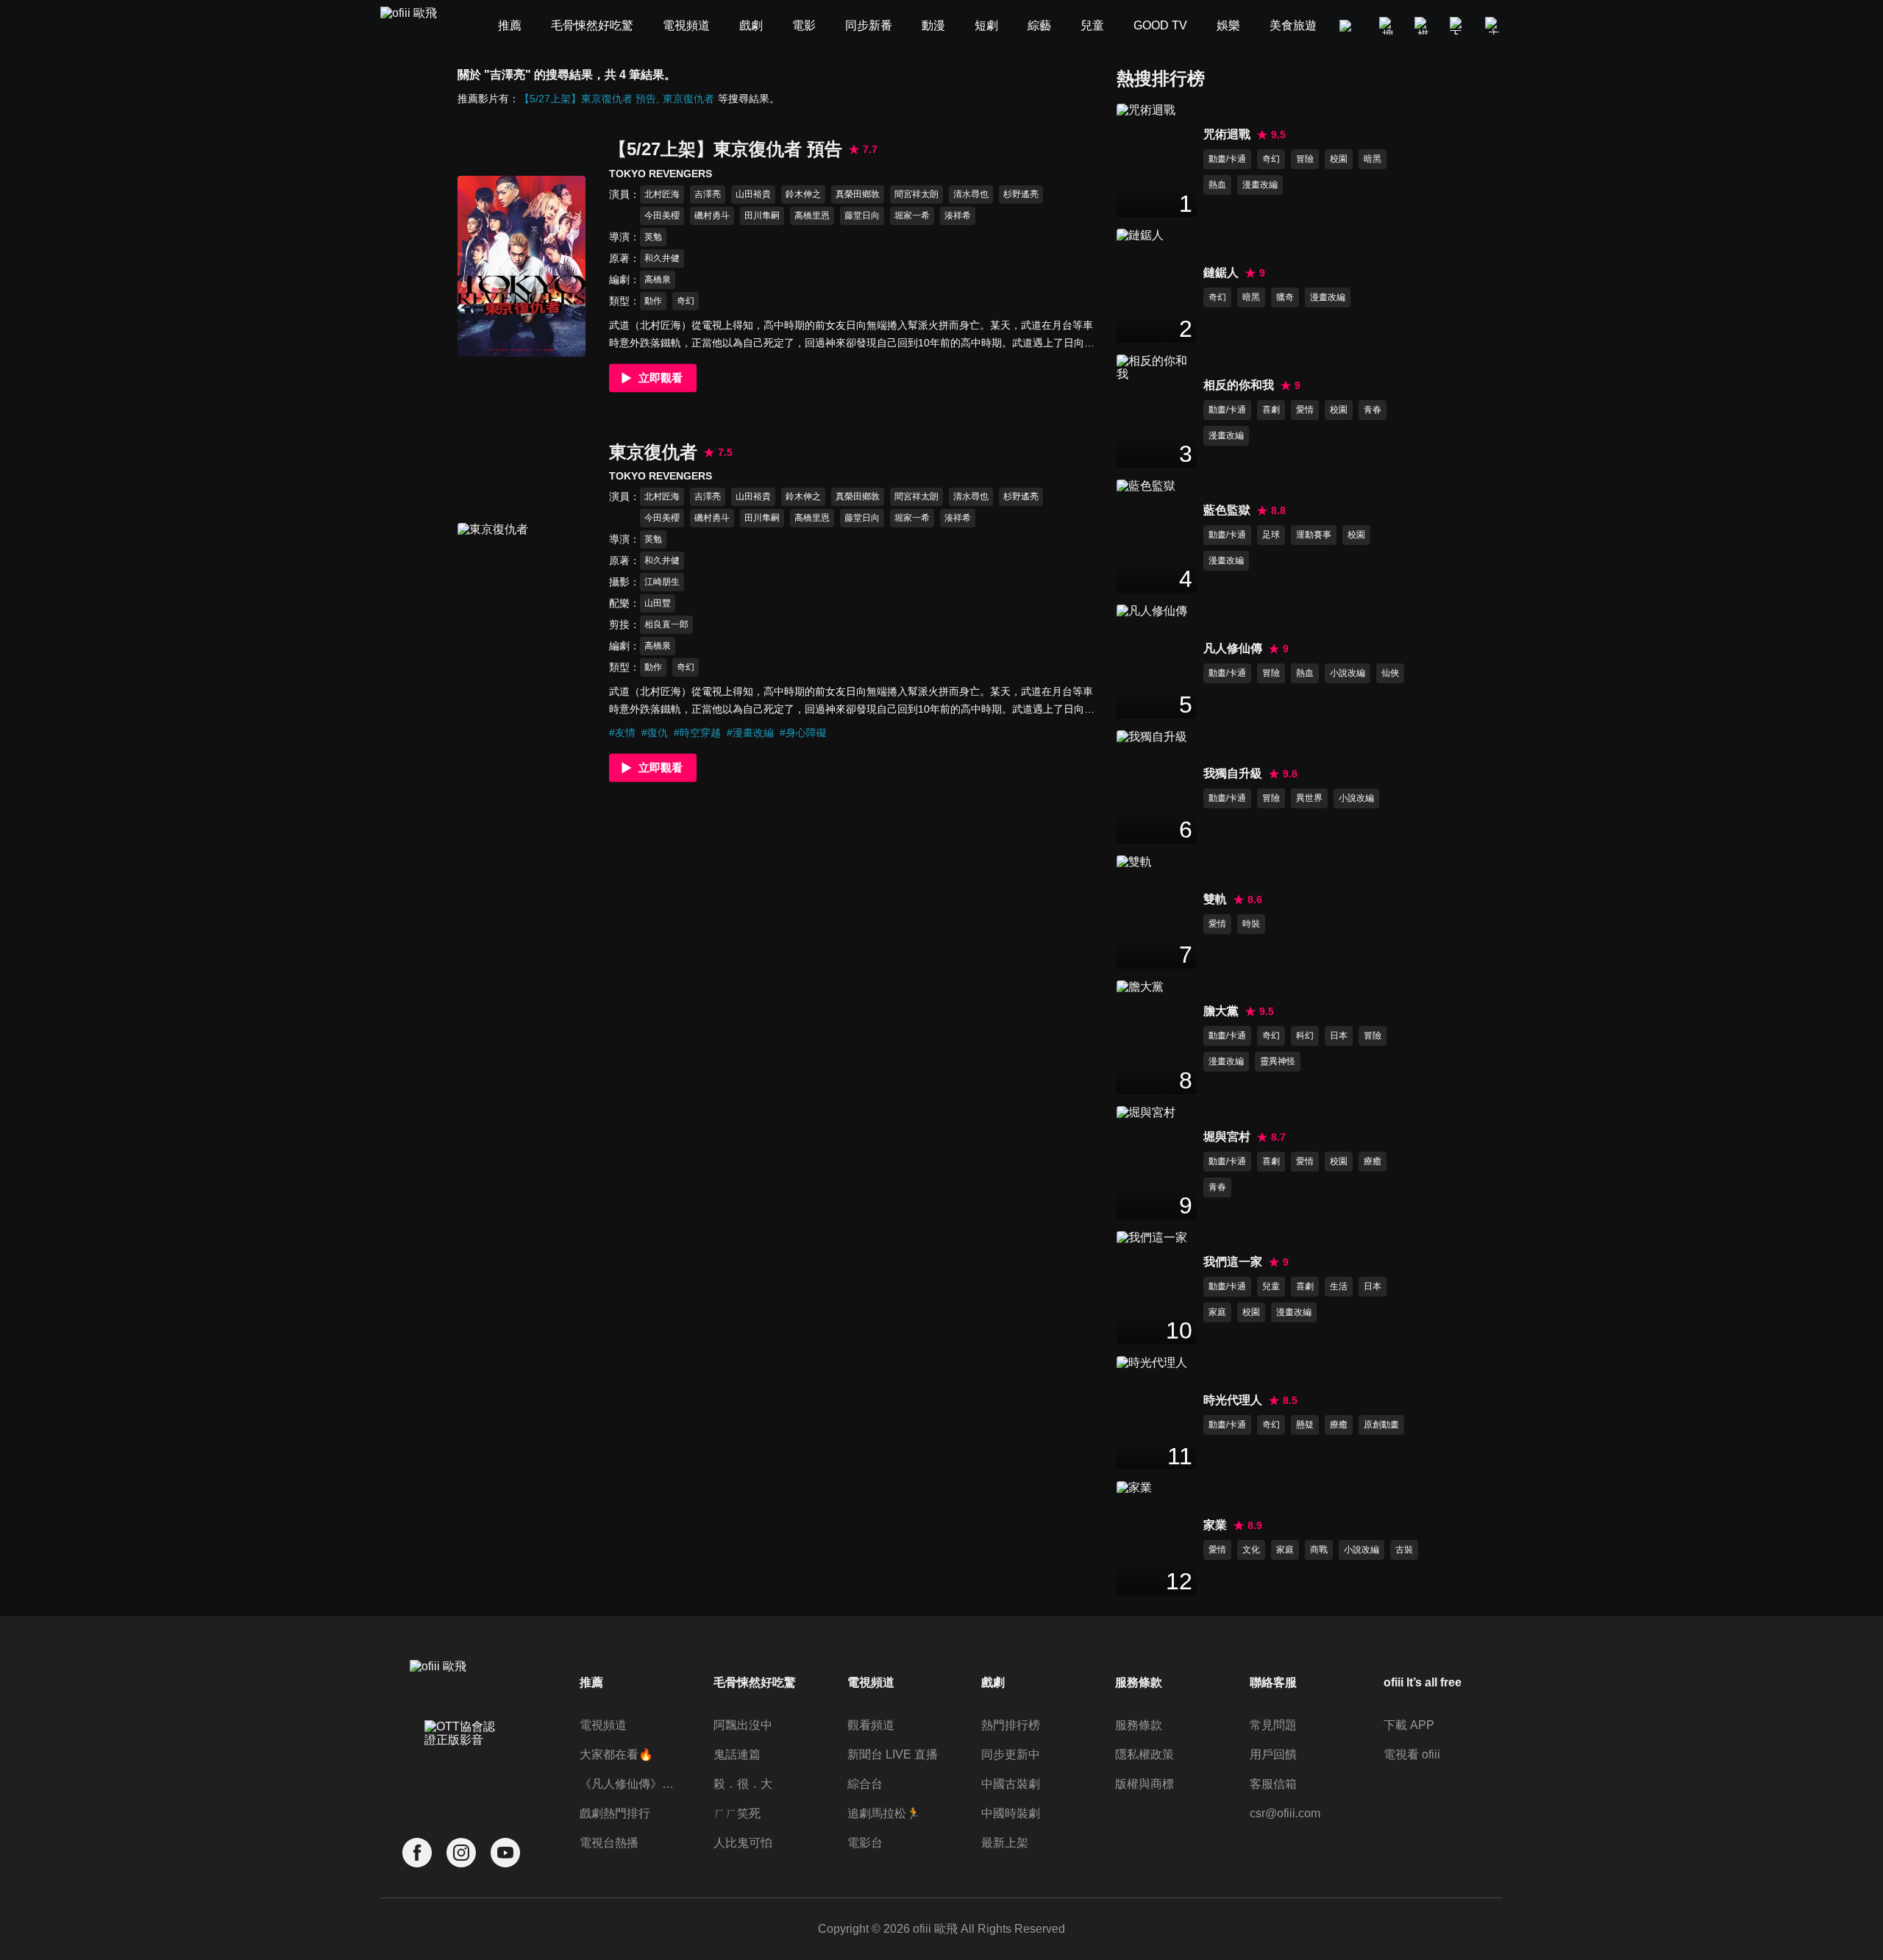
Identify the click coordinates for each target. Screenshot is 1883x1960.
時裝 (1251, 924)
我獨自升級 (1233, 773)
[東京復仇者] (522, 613)
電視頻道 (603, 1725)
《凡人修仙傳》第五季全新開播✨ (628, 1784)
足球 (1271, 535)
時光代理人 (1233, 1400)
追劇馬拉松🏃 (884, 1813)
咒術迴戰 (1227, 134)
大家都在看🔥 (616, 1754)
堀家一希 (912, 215)
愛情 (1305, 410)
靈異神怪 (1278, 1061)
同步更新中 (1011, 1754)
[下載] (1459, 26)
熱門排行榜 (1011, 1725)
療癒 (1373, 1161)
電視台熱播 (609, 1843)
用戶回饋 (1273, 1754)
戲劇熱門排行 (615, 1813)
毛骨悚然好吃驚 (755, 1682)
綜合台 (865, 1784)
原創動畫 (1381, 1425)
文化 (1251, 1550)
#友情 (622, 733)
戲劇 (993, 1682)
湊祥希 (958, 215)
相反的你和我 (1239, 385)
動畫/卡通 (1227, 159)
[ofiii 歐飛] (417, 26)
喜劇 (1271, 410)
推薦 (591, 1682)
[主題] (1494, 26)
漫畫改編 (1260, 185)
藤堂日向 (862, 215)
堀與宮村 (1227, 1137)
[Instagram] (461, 1853)
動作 (653, 301)
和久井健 (662, 258)
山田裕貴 (753, 194)
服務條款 (1139, 1725)
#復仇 (655, 733)
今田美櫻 (662, 215)
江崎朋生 (662, 582)
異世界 (1309, 798)
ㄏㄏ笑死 (737, 1813)
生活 (1339, 1286)
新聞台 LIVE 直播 (893, 1754)
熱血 (1217, 185)
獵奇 (1285, 297)
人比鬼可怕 (743, 1843)
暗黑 (1373, 159)
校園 (1339, 159)
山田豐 (658, 603)
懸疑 (1305, 1425)
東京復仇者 (688, 99)
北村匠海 (662, 194)
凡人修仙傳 (1233, 648)
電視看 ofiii (1412, 1754)
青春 (1373, 410)
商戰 (1319, 1550)
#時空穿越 (697, 733)
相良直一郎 (666, 624)
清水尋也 (971, 194)
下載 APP (1409, 1725)
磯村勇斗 (712, 215)
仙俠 (1390, 673)
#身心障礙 (803, 733)
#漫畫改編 (750, 733)
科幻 (1305, 1036)
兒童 (1271, 1286)
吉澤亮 (708, 194)
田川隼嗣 (762, 215)
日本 (1339, 1036)
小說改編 (1348, 673)
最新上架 (1005, 1843)
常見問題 (1273, 1725)
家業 (1215, 1525)
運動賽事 (1314, 535)
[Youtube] (505, 1853)
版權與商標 (1145, 1784)
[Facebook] (417, 1853)
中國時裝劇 (1011, 1813)
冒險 (1305, 159)
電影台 (865, 1843)
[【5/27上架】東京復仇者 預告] (522, 266)
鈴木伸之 (803, 194)
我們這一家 (1233, 1262)
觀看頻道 (871, 1725)
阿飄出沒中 (743, 1725)
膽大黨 (1221, 1011)
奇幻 (686, 301)
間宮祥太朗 (916, 194)
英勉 (653, 237)
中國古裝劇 (1011, 1784)
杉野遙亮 (1021, 194)
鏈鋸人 (1221, 272)
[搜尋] (1388, 26)
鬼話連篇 (737, 1754)
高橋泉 (658, 279)
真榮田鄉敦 (858, 194)
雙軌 (1215, 899)
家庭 (1217, 1312)
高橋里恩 (812, 215)
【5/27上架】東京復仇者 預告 (588, 99)
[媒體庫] (1423, 26)
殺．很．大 (743, 1784)
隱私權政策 (1145, 1754)
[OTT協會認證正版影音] (461, 1766)
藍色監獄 (1227, 510)
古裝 (1404, 1550)
